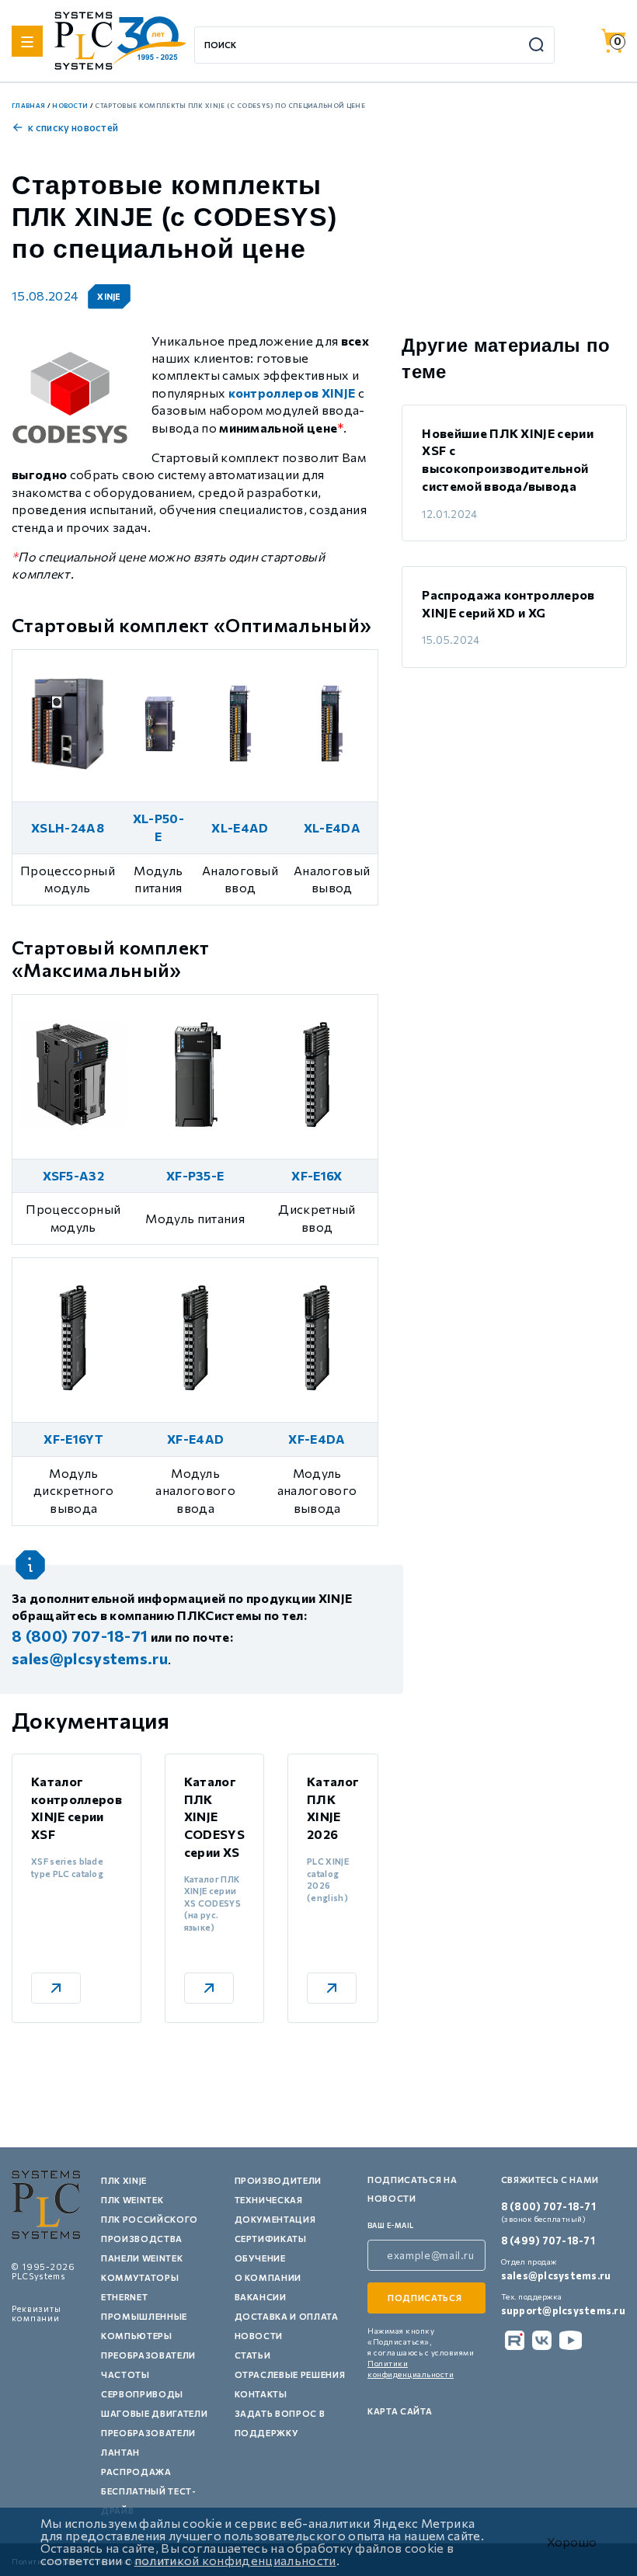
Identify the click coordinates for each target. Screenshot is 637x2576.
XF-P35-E (195, 1175)
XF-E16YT (73, 1439)
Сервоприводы (142, 2394)
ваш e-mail (391, 2225)
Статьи (253, 2355)
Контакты (261, 2394)
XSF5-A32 (74, 1175)
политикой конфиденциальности (235, 2560)
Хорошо (572, 2542)
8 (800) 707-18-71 (548, 2206)
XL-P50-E (158, 827)
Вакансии (261, 2297)
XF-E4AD (195, 1439)
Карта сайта (400, 2411)
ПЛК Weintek (132, 2200)
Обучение (260, 2258)
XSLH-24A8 (68, 827)
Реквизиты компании (37, 2313)
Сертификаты (271, 2239)
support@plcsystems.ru (563, 2310)
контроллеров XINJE (292, 393)
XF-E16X (317, 1175)
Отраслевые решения (290, 2374)
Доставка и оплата (287, 2316)
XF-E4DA (317, 1439)
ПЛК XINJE (124, 2180)
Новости (259, 2336)
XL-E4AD (240, 827)
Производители (278, 2180)
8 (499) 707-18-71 (548, 2241)
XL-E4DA (332, 827)
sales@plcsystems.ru (556, 2275)
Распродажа (136, 2472)
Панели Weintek (142, 2258)
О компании (268, 2277)
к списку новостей (73, 127)
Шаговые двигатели (154, 2413)
